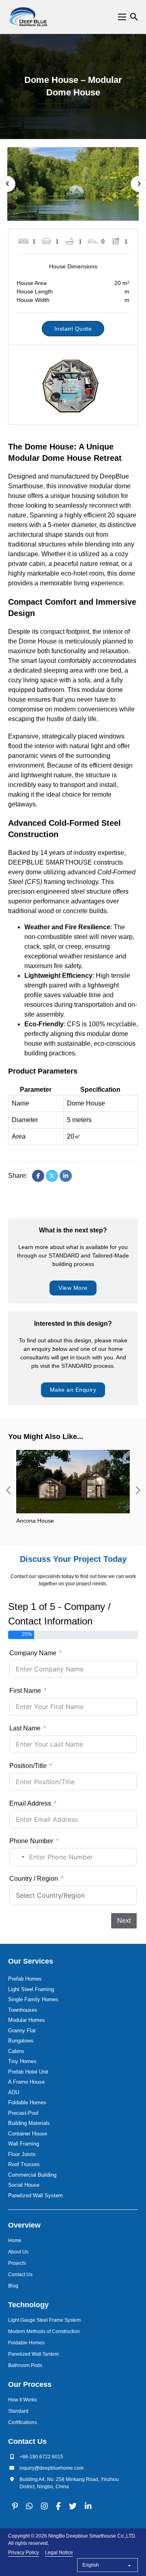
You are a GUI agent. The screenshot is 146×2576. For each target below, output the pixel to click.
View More (73, 1288)
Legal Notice (59, 2553)
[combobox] (18, 1857)
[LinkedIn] (66, 1176)
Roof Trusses (24, 2164)
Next (124, 1921)
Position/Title (28, 1766)
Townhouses (23, 2010)
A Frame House (26, 2082)
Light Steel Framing (31, 1989)
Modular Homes (27, 2020)
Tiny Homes (22, 2061)
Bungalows (21, 2041)
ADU (14, 2092)
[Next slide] (138, 1490)
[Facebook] (38, 1176)
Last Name (25, 1728)
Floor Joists (22, 2154)
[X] (52, 1176)
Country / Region (34, 1879)
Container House (28, 2134)
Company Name (33, 1653)
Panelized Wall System (35, 2195)
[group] (73, 1491)
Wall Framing (24, 2144)
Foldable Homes (27, 2102)
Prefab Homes (25, 1979)
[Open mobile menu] (122, 17)
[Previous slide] (8, 1490)
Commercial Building (32, 2175)
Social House (24, 2185)
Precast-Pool (23, 2113)
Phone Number (31, 1841)
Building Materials (29, 2123)
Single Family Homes (33, 1999)
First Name (25, 1691)
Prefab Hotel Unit (28, 2072)
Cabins (16, 2051)
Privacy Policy (24, 2553)
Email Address (30, 1803)
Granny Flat (22, 2031)
